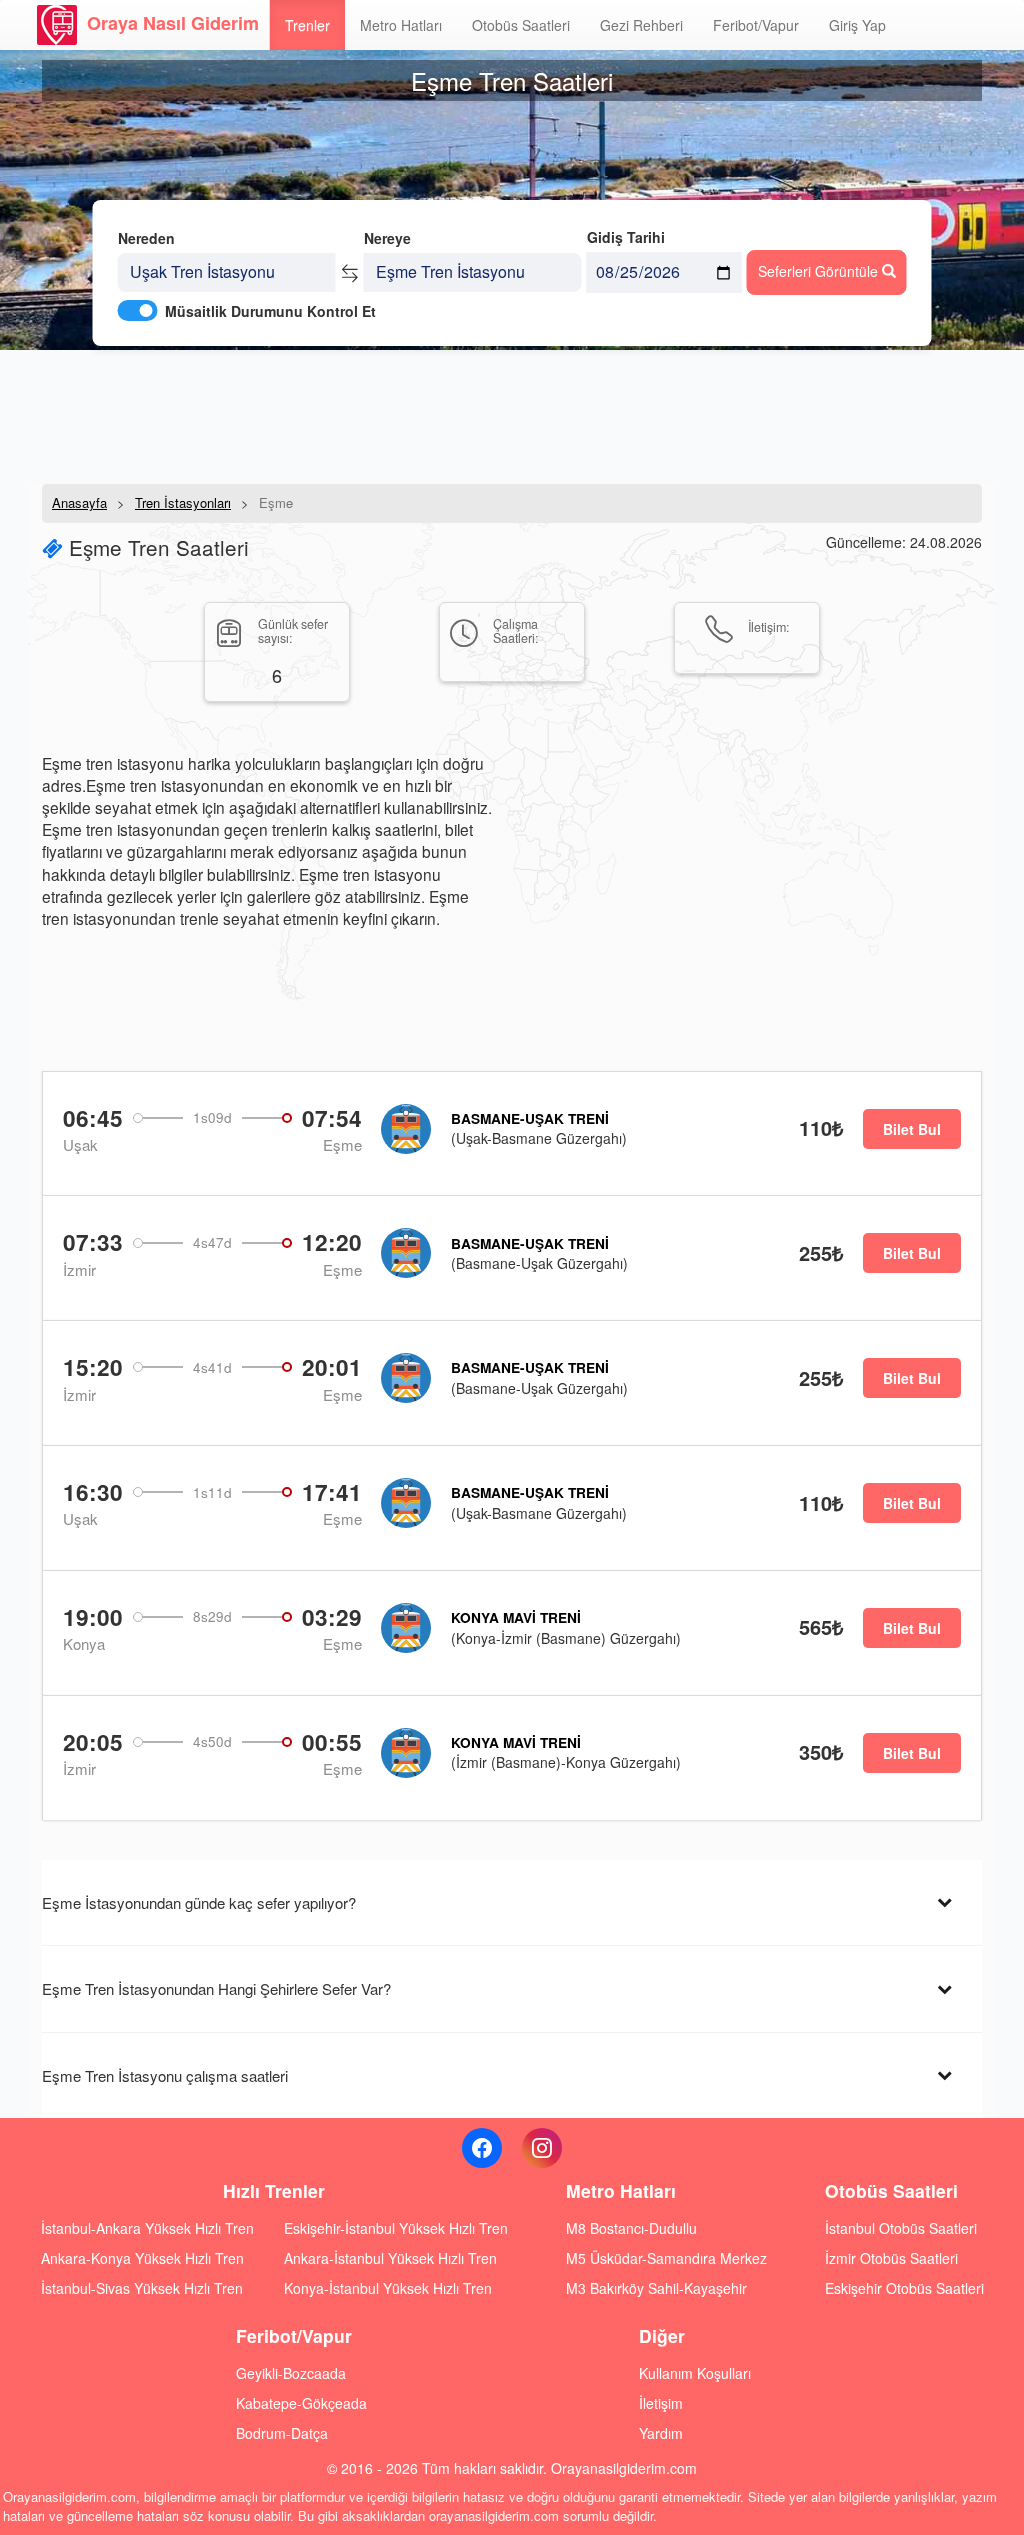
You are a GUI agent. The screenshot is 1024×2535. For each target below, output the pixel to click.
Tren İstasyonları (183, 503)
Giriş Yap (857, 25)
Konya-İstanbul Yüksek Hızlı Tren (388, 2288)
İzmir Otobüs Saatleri (891, 2258)
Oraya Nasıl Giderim (173, 23)
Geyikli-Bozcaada (291, 2373)
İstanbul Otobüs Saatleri (901, 2228)
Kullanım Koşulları (695, 2373)
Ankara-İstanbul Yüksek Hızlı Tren (390, 2258)
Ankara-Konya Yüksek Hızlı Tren (142, 2258)
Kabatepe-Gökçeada (301, 2403)
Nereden (146, 238)
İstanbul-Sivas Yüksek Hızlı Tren (142, 2288)
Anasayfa (79, 503)
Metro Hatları (401, 25)
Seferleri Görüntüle (820, 271)
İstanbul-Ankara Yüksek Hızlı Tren (147, 2228)
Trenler (307, 25)
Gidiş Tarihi (626, 237)
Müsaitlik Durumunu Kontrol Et (270, 311)
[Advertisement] (512, 415)
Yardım (661, 2433)
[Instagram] (542, 2148)
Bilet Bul (912, 1129)
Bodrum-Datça (282, 2433)
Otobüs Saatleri (521, 25)
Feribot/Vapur (756, 25)
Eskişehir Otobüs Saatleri (904, 2288)
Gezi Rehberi (641, 25)
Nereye (387, 238)
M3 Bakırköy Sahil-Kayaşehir (656, 2288)
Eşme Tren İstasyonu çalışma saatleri (165, 2075)
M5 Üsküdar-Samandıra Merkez (666, 2258)
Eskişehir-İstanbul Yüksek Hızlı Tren (396, 2228)
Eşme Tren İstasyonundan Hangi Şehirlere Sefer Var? (216, 1988)
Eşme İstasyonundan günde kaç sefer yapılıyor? (199, 1902)
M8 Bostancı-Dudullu (631, 2228)
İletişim (661, 2403)
